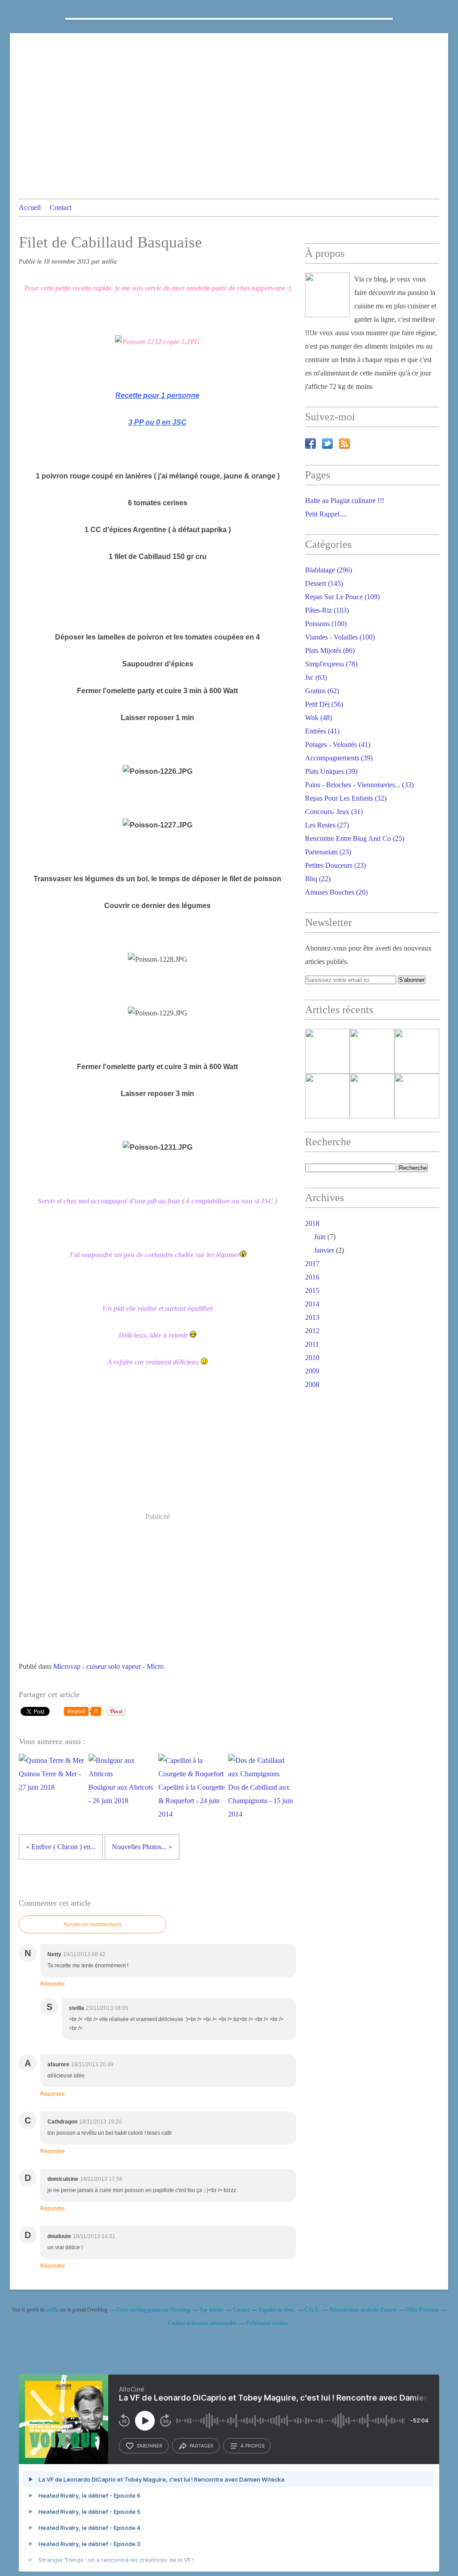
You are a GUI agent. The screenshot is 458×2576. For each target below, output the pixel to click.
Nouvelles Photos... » (142, 1847)
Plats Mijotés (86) (330, 650)
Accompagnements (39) (339, 758)
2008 (312, 1384)
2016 (312, 1277)
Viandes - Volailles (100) (340, 637)
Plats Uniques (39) (331, 771)
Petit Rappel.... (326, 514)
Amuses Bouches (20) (336, 892)
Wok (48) (318, 718)
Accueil (30, 207)
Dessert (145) (324, 583)
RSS (344, 444)
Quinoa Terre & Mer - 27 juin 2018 (50, 1781)
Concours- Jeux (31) (334, 812)
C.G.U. (312, 2310)
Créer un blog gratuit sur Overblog (153, 2310)
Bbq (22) (318, 879)
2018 (312, 1223)
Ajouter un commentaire (93, 1924)
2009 (312, 1371)
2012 (312, 1331)
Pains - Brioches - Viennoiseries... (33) (359, 785)
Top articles (212, 2310)
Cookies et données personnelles (202, 2323)
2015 (312, 1290)
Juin (320, 1237)
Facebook (310, 444)
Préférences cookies (267, 2323)
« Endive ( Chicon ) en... (61, 1847)
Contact (61, 207)
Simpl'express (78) (331, 664)
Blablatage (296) (329, 570)
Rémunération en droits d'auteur (363, 2310)
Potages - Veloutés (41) (338, 744)
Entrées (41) (322, 731)
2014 (312, 1304)
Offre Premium (422, 2310)
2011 (312, 1344)
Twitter (327, 444)
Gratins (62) (322, 691)
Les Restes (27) (327, 825)
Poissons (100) (326, 624)
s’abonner (149, 2446)
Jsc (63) (316, 677)
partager (201, 2446)
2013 (312, 1317)
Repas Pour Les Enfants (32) (346, 798)
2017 (312, 1264)
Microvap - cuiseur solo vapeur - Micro (108, 1666)
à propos (252, 2446)
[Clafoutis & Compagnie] (327, 295)
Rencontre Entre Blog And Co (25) (355, 838)
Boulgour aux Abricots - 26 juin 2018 (121, 1794)
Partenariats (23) (328, 852)
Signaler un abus (277, 2310)
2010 (312, 1358)
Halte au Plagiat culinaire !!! (345, 501)
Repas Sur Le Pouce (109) (342, 597)
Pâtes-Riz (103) (327, 610)
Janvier (324, 1250)
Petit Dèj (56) (324, 704)
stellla (52, 2310)
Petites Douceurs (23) (335, 865)
